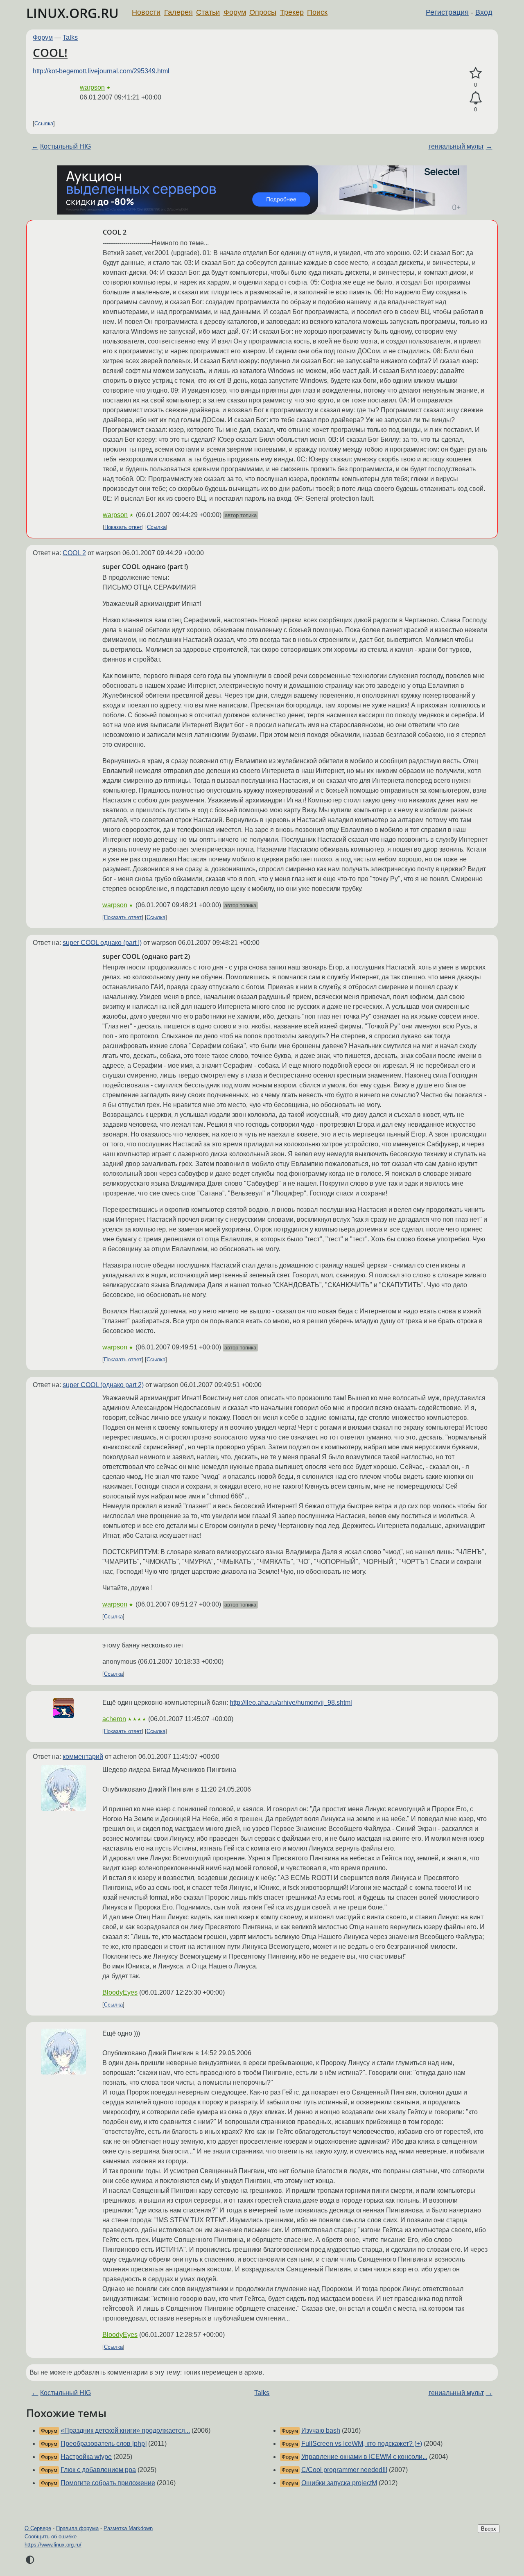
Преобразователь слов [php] (104, 2444)
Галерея (178, 12)
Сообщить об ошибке (51, 2536)
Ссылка (44, 123)
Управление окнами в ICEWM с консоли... (364, 2457)
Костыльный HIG (65, 146)
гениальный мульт (456, 146)
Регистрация (447, 12)
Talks (70, 37)
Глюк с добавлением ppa (98, 2470)
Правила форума (77, 2528)
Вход (484, 12)
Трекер (292, 12)
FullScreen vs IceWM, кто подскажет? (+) (362, 2444)
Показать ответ (123, 527)
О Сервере (38, 2528)
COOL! (50, 52)
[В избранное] (475, 73)
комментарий (83, 1757)
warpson (92, 87)
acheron (114, 1719)
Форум (235, 12)
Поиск (317, 12)
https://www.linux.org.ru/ (53, 2545)
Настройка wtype (86, 2457)
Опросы (263, 12)
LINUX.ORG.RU (72, 13)
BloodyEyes (120, 1992)
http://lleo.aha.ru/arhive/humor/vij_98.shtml (291, 1703)
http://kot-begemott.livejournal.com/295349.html (101, 71)
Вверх (489, 2529)
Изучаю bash (321, 2430)
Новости (146, 12)
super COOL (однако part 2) (103, 1385)
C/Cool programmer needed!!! (344, 2470)
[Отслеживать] (475, 98)
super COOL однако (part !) (102, 943)
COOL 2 (74, 553)
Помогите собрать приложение (108, 2483)
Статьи (208, 12)
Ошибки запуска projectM (339, 2483)
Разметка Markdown (128, 2528)
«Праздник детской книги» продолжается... (125, 2430)
